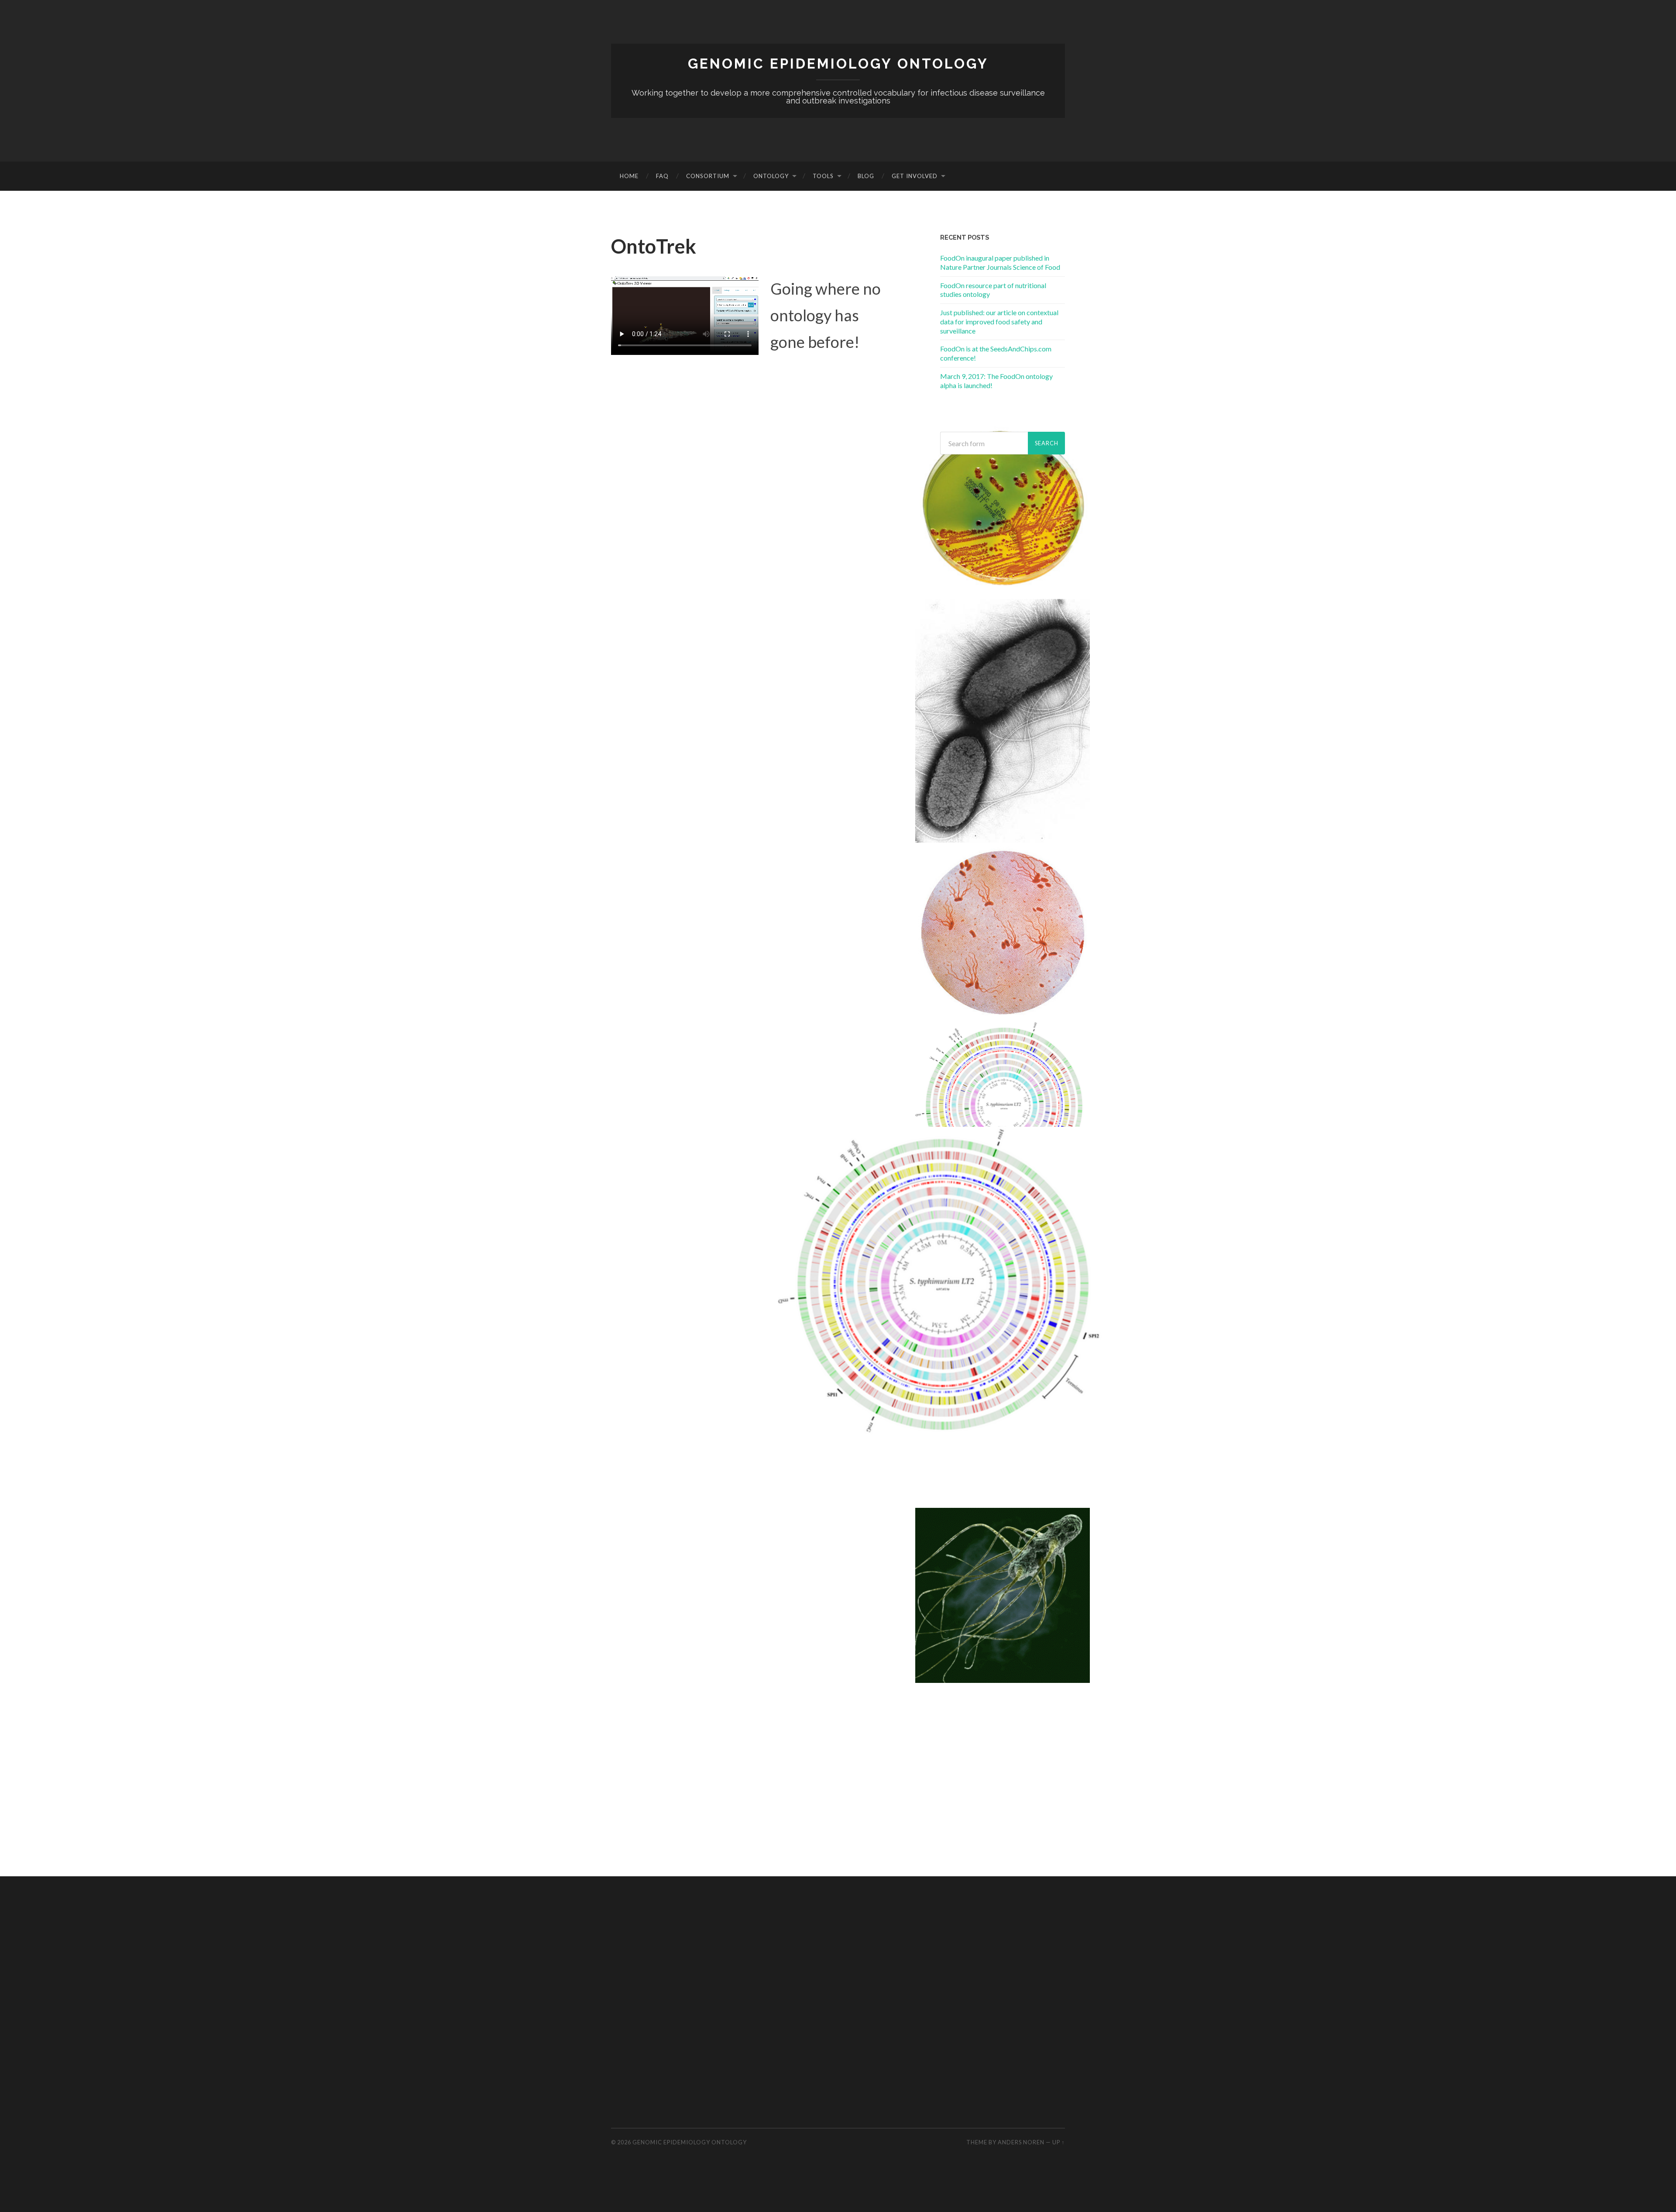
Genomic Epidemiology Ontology (838, 64)
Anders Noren (1021, 2142)
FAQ (662, 176)
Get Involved (915, 176)
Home (629, 176)
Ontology (771, 176)
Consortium (708, 176)
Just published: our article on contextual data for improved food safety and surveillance (999, 322)
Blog (866, 176)
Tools (823, 176)
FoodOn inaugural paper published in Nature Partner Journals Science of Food (1000, 262)
